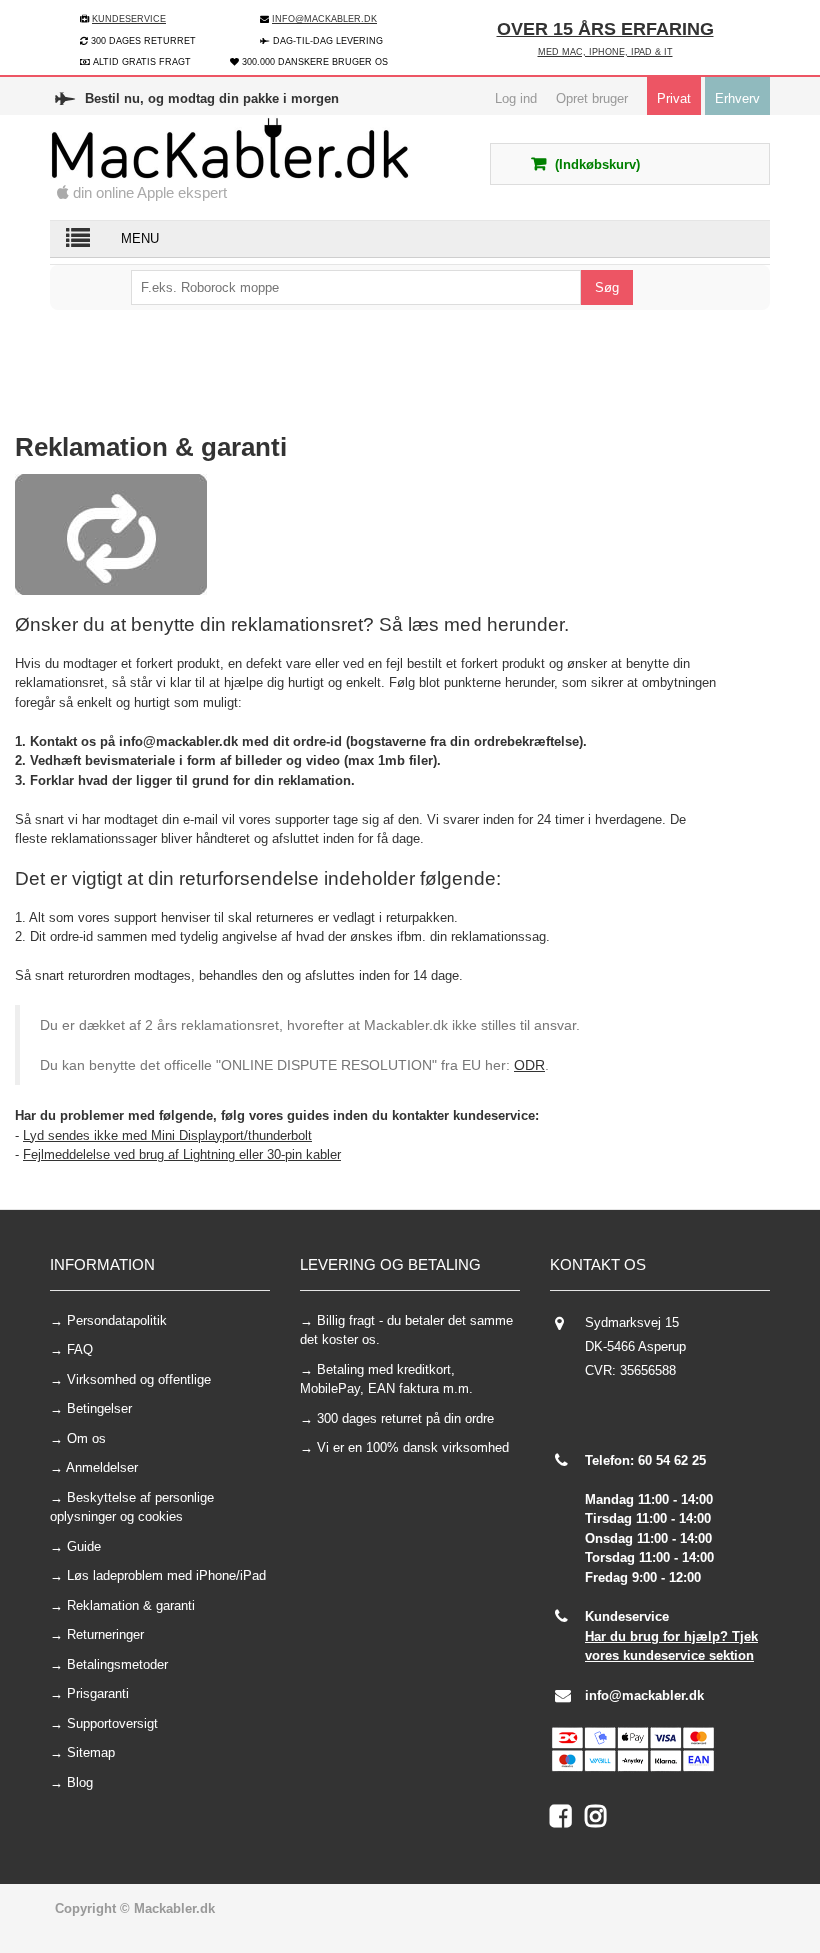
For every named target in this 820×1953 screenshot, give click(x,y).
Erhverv (737, 98)
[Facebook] (567, 1820)
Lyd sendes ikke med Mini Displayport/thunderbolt (167, 1135)
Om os (86, 1438)
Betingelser (99, 1408)
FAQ (80, 1349)
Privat (674, 98)
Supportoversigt (112, 1723)
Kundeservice (129, 19)
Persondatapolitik (117, 1320)
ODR (529, 1065)
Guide (84, 1546)
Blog (80, 1782)
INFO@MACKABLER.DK (324, 19)
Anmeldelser (102, 1467)
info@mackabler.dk (644, 1695)
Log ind (516, 98)
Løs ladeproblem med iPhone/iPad (166, 1575)
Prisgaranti (98, 1693)
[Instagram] (600, 1820)
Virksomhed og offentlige (139, 1379)
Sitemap (91, 1752)
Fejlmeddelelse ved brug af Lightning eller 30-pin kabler (182, 1154)
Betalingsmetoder (117, 1664)
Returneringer (105, 1634)
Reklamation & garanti (131, 1605)
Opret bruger (592, 98)
